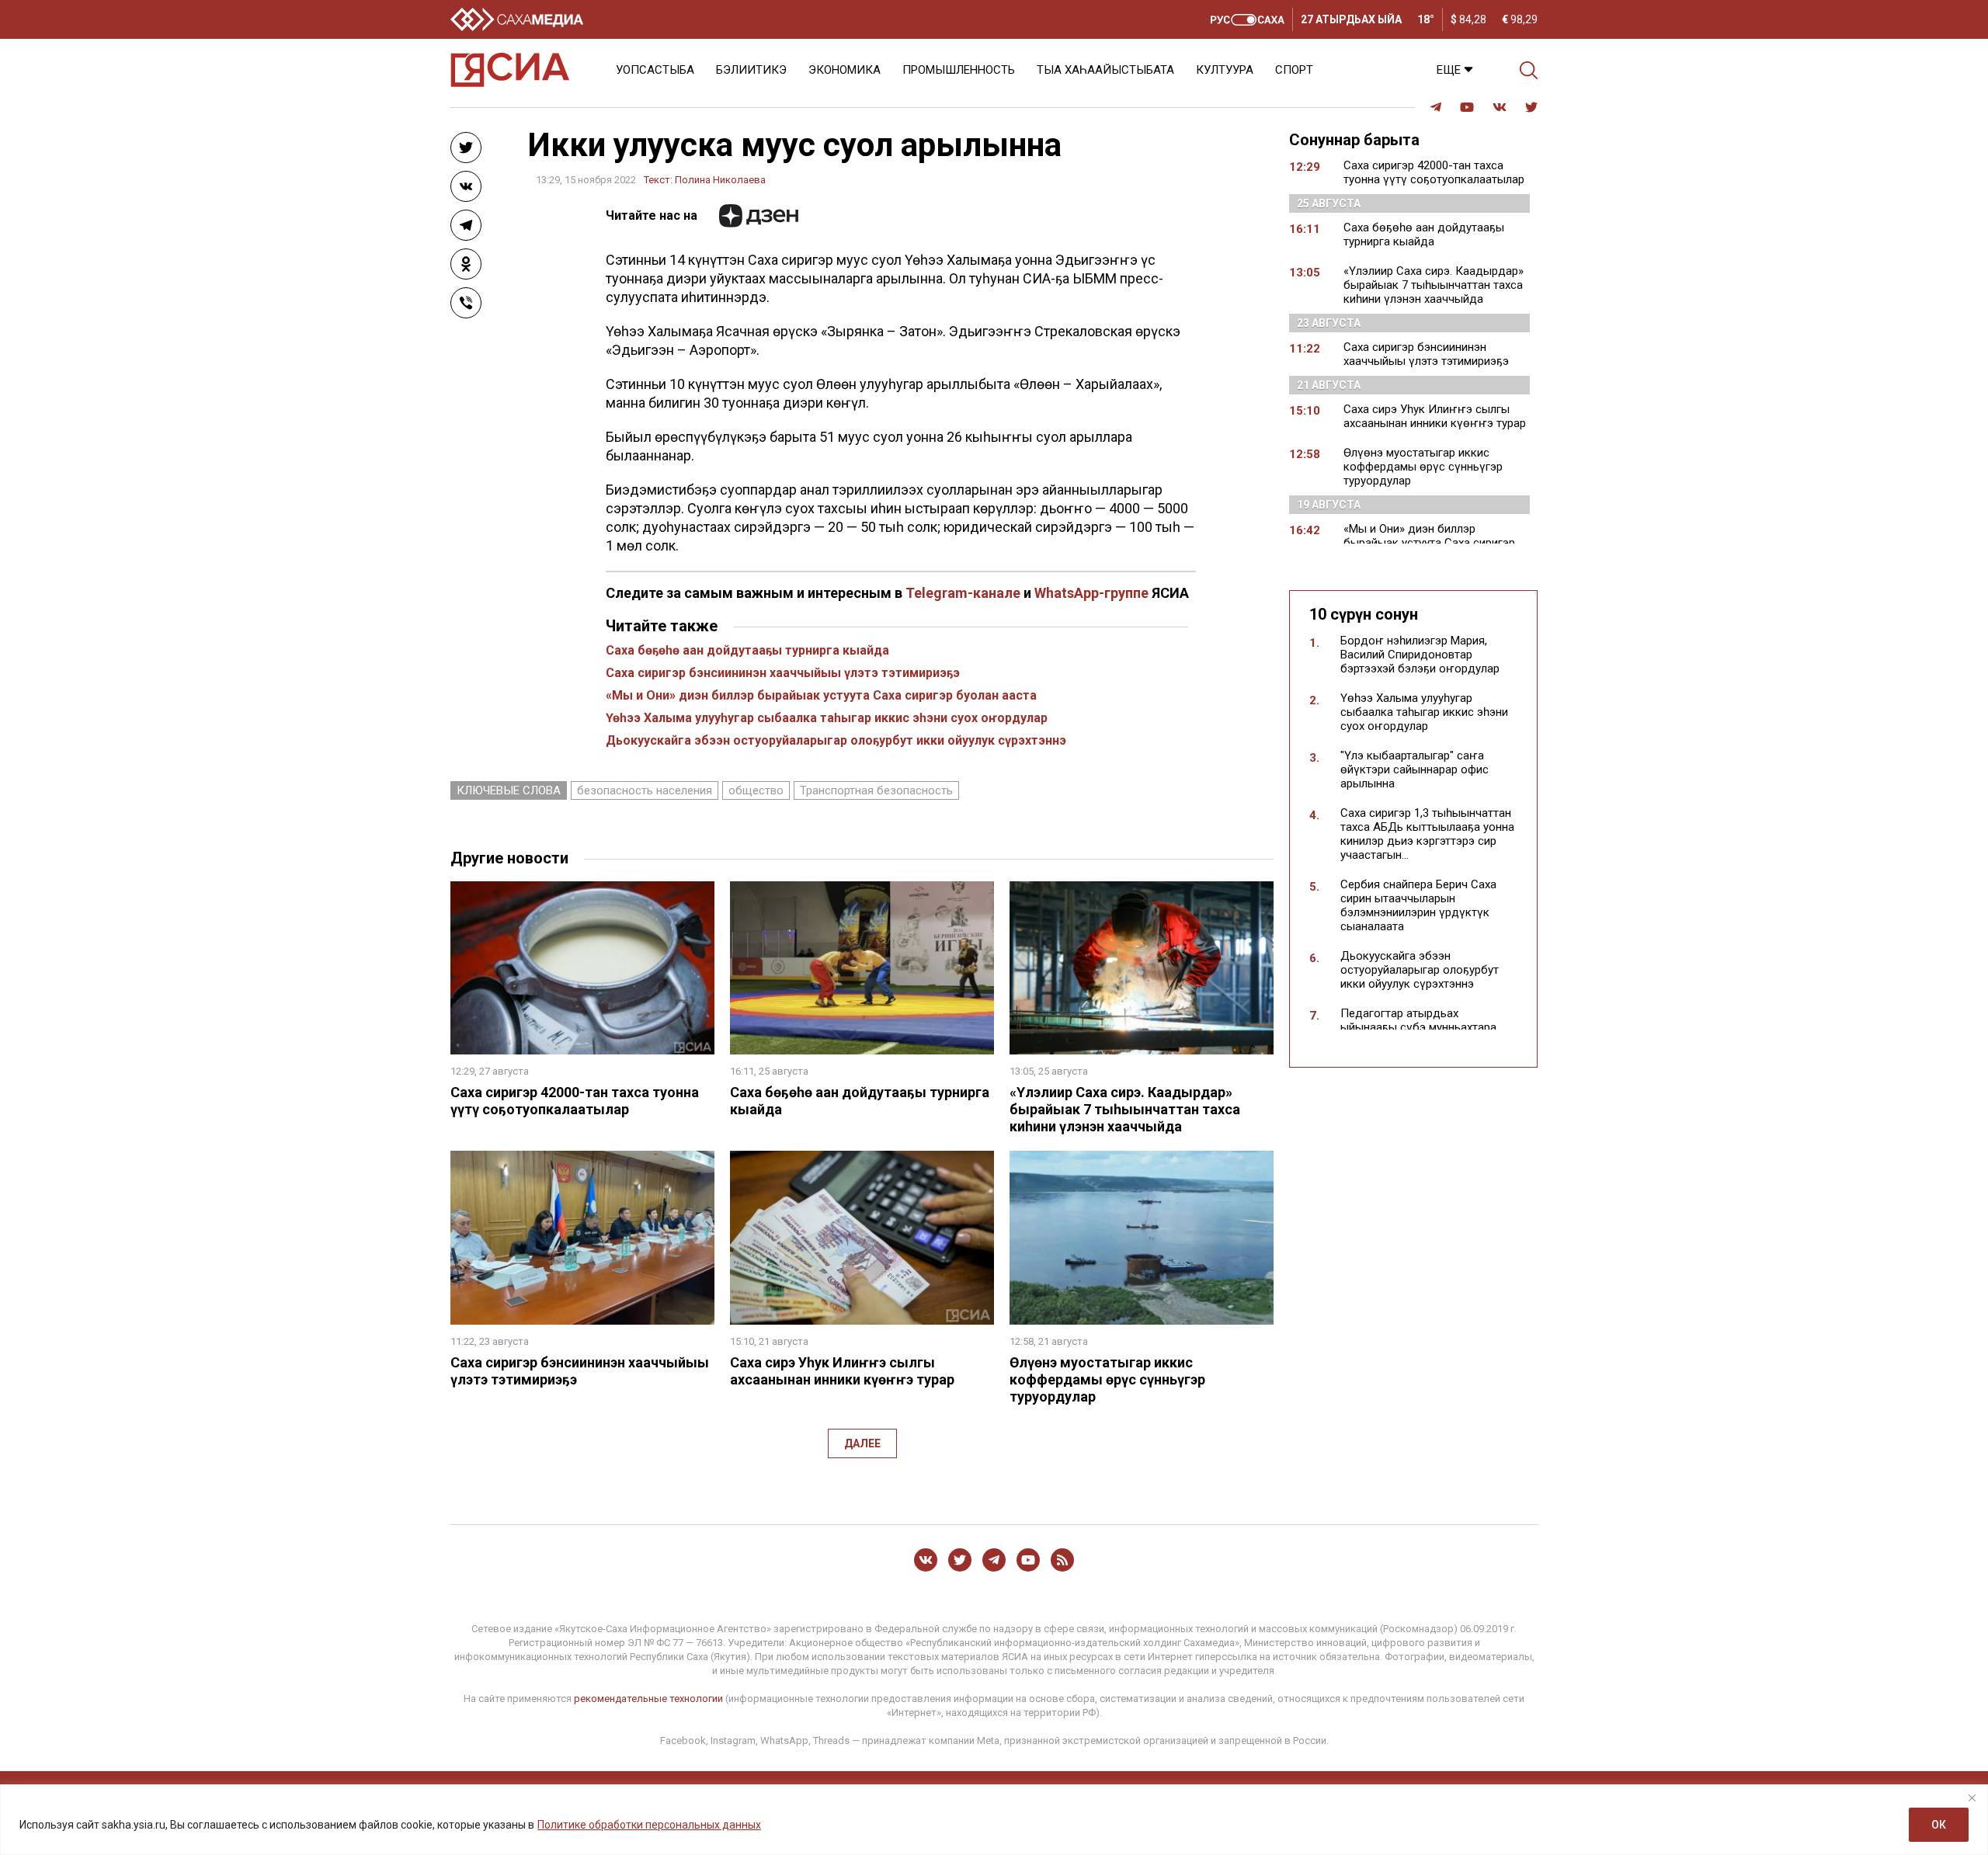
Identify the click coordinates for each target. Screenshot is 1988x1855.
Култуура (1225, 70)
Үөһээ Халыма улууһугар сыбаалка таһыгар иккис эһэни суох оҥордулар (827, 718)
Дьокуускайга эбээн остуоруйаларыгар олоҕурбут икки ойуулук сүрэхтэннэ (836, 740)
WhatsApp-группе (1091, 593)
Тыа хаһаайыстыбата (1105, 70)
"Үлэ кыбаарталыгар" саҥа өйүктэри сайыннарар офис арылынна (1415, 769)
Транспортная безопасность (876, 790)
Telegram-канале (963, 593)
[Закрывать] (1972, 1798)
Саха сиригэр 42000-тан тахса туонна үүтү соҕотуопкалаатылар (575, 1101)
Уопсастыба (655, 70)
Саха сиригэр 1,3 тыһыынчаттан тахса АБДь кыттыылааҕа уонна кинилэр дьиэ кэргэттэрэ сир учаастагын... (1427, 834)
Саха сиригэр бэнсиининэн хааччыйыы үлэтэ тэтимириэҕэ (783, 673)
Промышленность (959, 70)
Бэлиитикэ (751, 70)
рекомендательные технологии (648, 1699)
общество (756, 790)
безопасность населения (645, 790)
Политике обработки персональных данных (649, 1825)
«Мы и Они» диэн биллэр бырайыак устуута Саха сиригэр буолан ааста (821, 695)
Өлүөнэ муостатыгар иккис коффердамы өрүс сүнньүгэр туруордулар (1107, 1379)
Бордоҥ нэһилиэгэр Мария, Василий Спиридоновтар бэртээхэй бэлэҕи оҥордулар (1420, 655)
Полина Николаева (720, 180)
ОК (1939, 1825)
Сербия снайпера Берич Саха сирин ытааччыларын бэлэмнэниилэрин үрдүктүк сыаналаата (1418, 905)
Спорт (1294, 70)
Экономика (845, 70)
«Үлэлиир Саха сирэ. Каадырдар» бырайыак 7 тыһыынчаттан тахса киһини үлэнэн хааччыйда (1125, 1109)
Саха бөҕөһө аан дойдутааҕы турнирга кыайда (747, 650)
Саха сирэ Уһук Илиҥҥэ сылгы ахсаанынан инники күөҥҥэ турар (842, 1371)
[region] (994, 1820)
